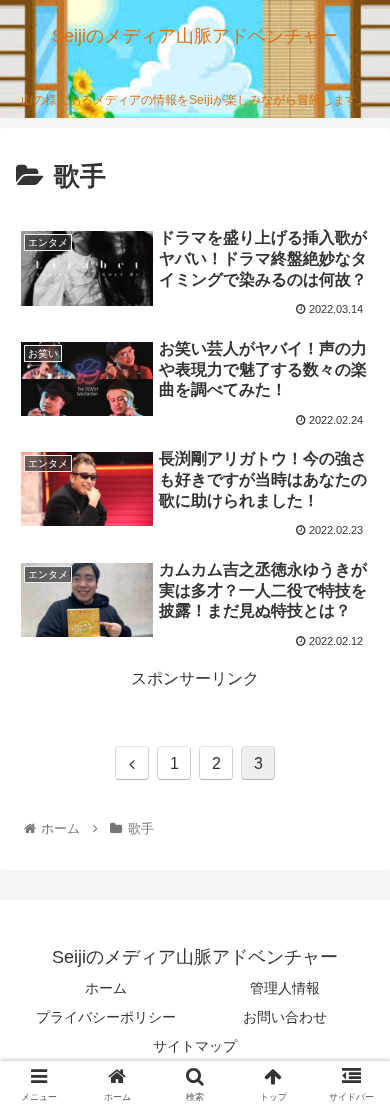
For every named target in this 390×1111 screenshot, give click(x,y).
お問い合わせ (285, 1017)
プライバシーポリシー (106, 1017)
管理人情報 (285, 988)
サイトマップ (195, 1046)
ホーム (106, 988)
